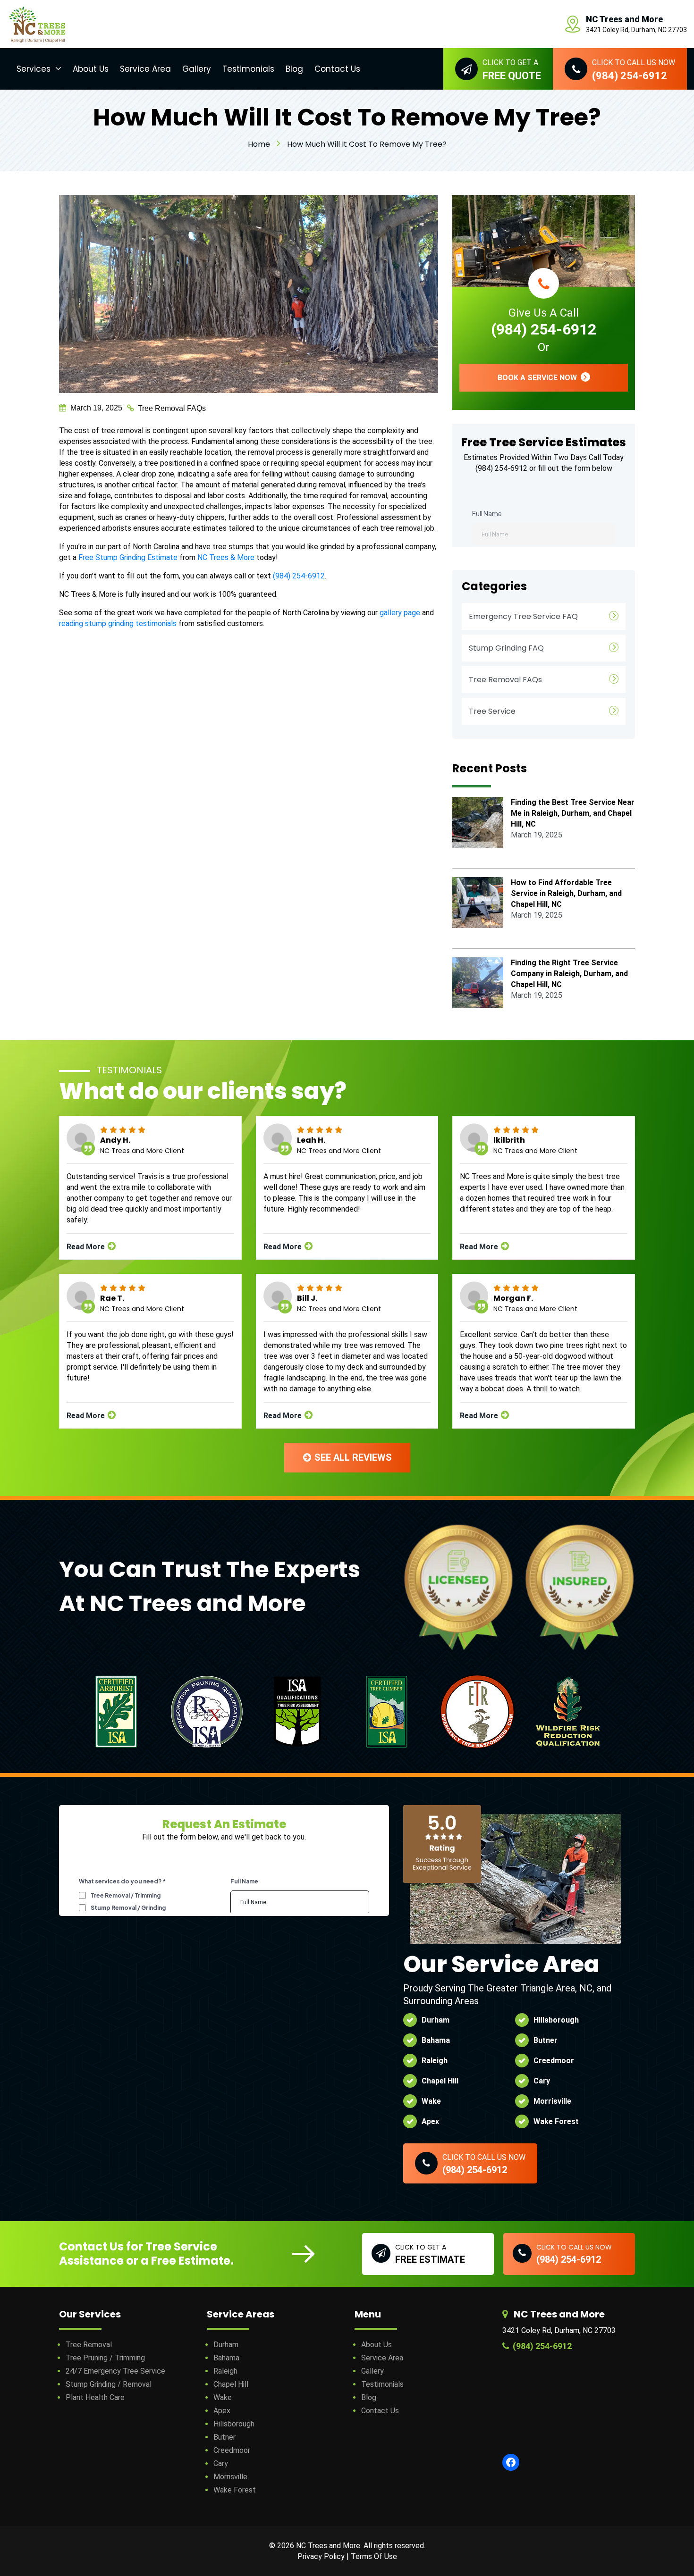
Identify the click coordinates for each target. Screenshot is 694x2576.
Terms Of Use (374, 2556)
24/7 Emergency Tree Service (115, 2371)
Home (259, 144)
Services (34, 69)
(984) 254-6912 (299, 576)
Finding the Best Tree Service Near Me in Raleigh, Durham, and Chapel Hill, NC (573, 813)
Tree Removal (89, 2345)
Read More (87, 1247)
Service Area (145, 69)
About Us (91, 69)
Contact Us (337, 69)
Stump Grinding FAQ (506, 648)
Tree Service (492, 711)
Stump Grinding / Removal (109, 2384)
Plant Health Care (95, 2397)
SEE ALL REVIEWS (352, 1457)
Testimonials (248, 69)
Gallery (197, 69)
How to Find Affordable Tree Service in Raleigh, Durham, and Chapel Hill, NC (566, 893)
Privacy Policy (321, 2556)
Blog (294, 69)
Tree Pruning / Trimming (105, 2358)
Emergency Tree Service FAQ (523, 616)
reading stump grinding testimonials (118, 623)
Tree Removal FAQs (172, 408)
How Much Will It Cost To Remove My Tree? (367, 144)
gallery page (400, 613)
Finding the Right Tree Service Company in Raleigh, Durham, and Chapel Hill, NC (569, 974)
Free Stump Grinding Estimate (128, 557)
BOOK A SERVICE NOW (538, 378)
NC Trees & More (226, 557)
